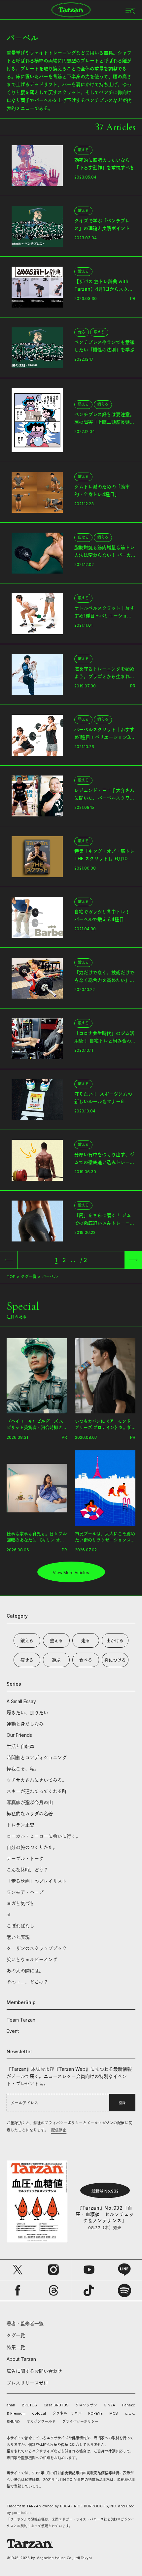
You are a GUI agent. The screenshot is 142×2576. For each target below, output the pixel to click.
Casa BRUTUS (56, 2405)
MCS (114, 2413)
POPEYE (95, 2413)
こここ (130, 2413)
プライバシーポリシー (80, 2422)
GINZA (109, 2405)
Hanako (129, 2405)
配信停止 (59, 2130)
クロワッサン (86, 2405)
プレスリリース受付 (27, 2383)
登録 (122, 2103)
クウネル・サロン (67, 2413)
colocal (39, 2413)
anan (11, 2405)
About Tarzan (21, 2359)
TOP (11, 1277)
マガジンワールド (41, 2422)
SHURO (13, 2422)
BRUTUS (29, 2405)
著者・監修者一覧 (25, 2323)
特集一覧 (16, 2347)
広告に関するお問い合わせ (34, 2371)
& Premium (16, 2413)
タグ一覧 (29, 1277)
